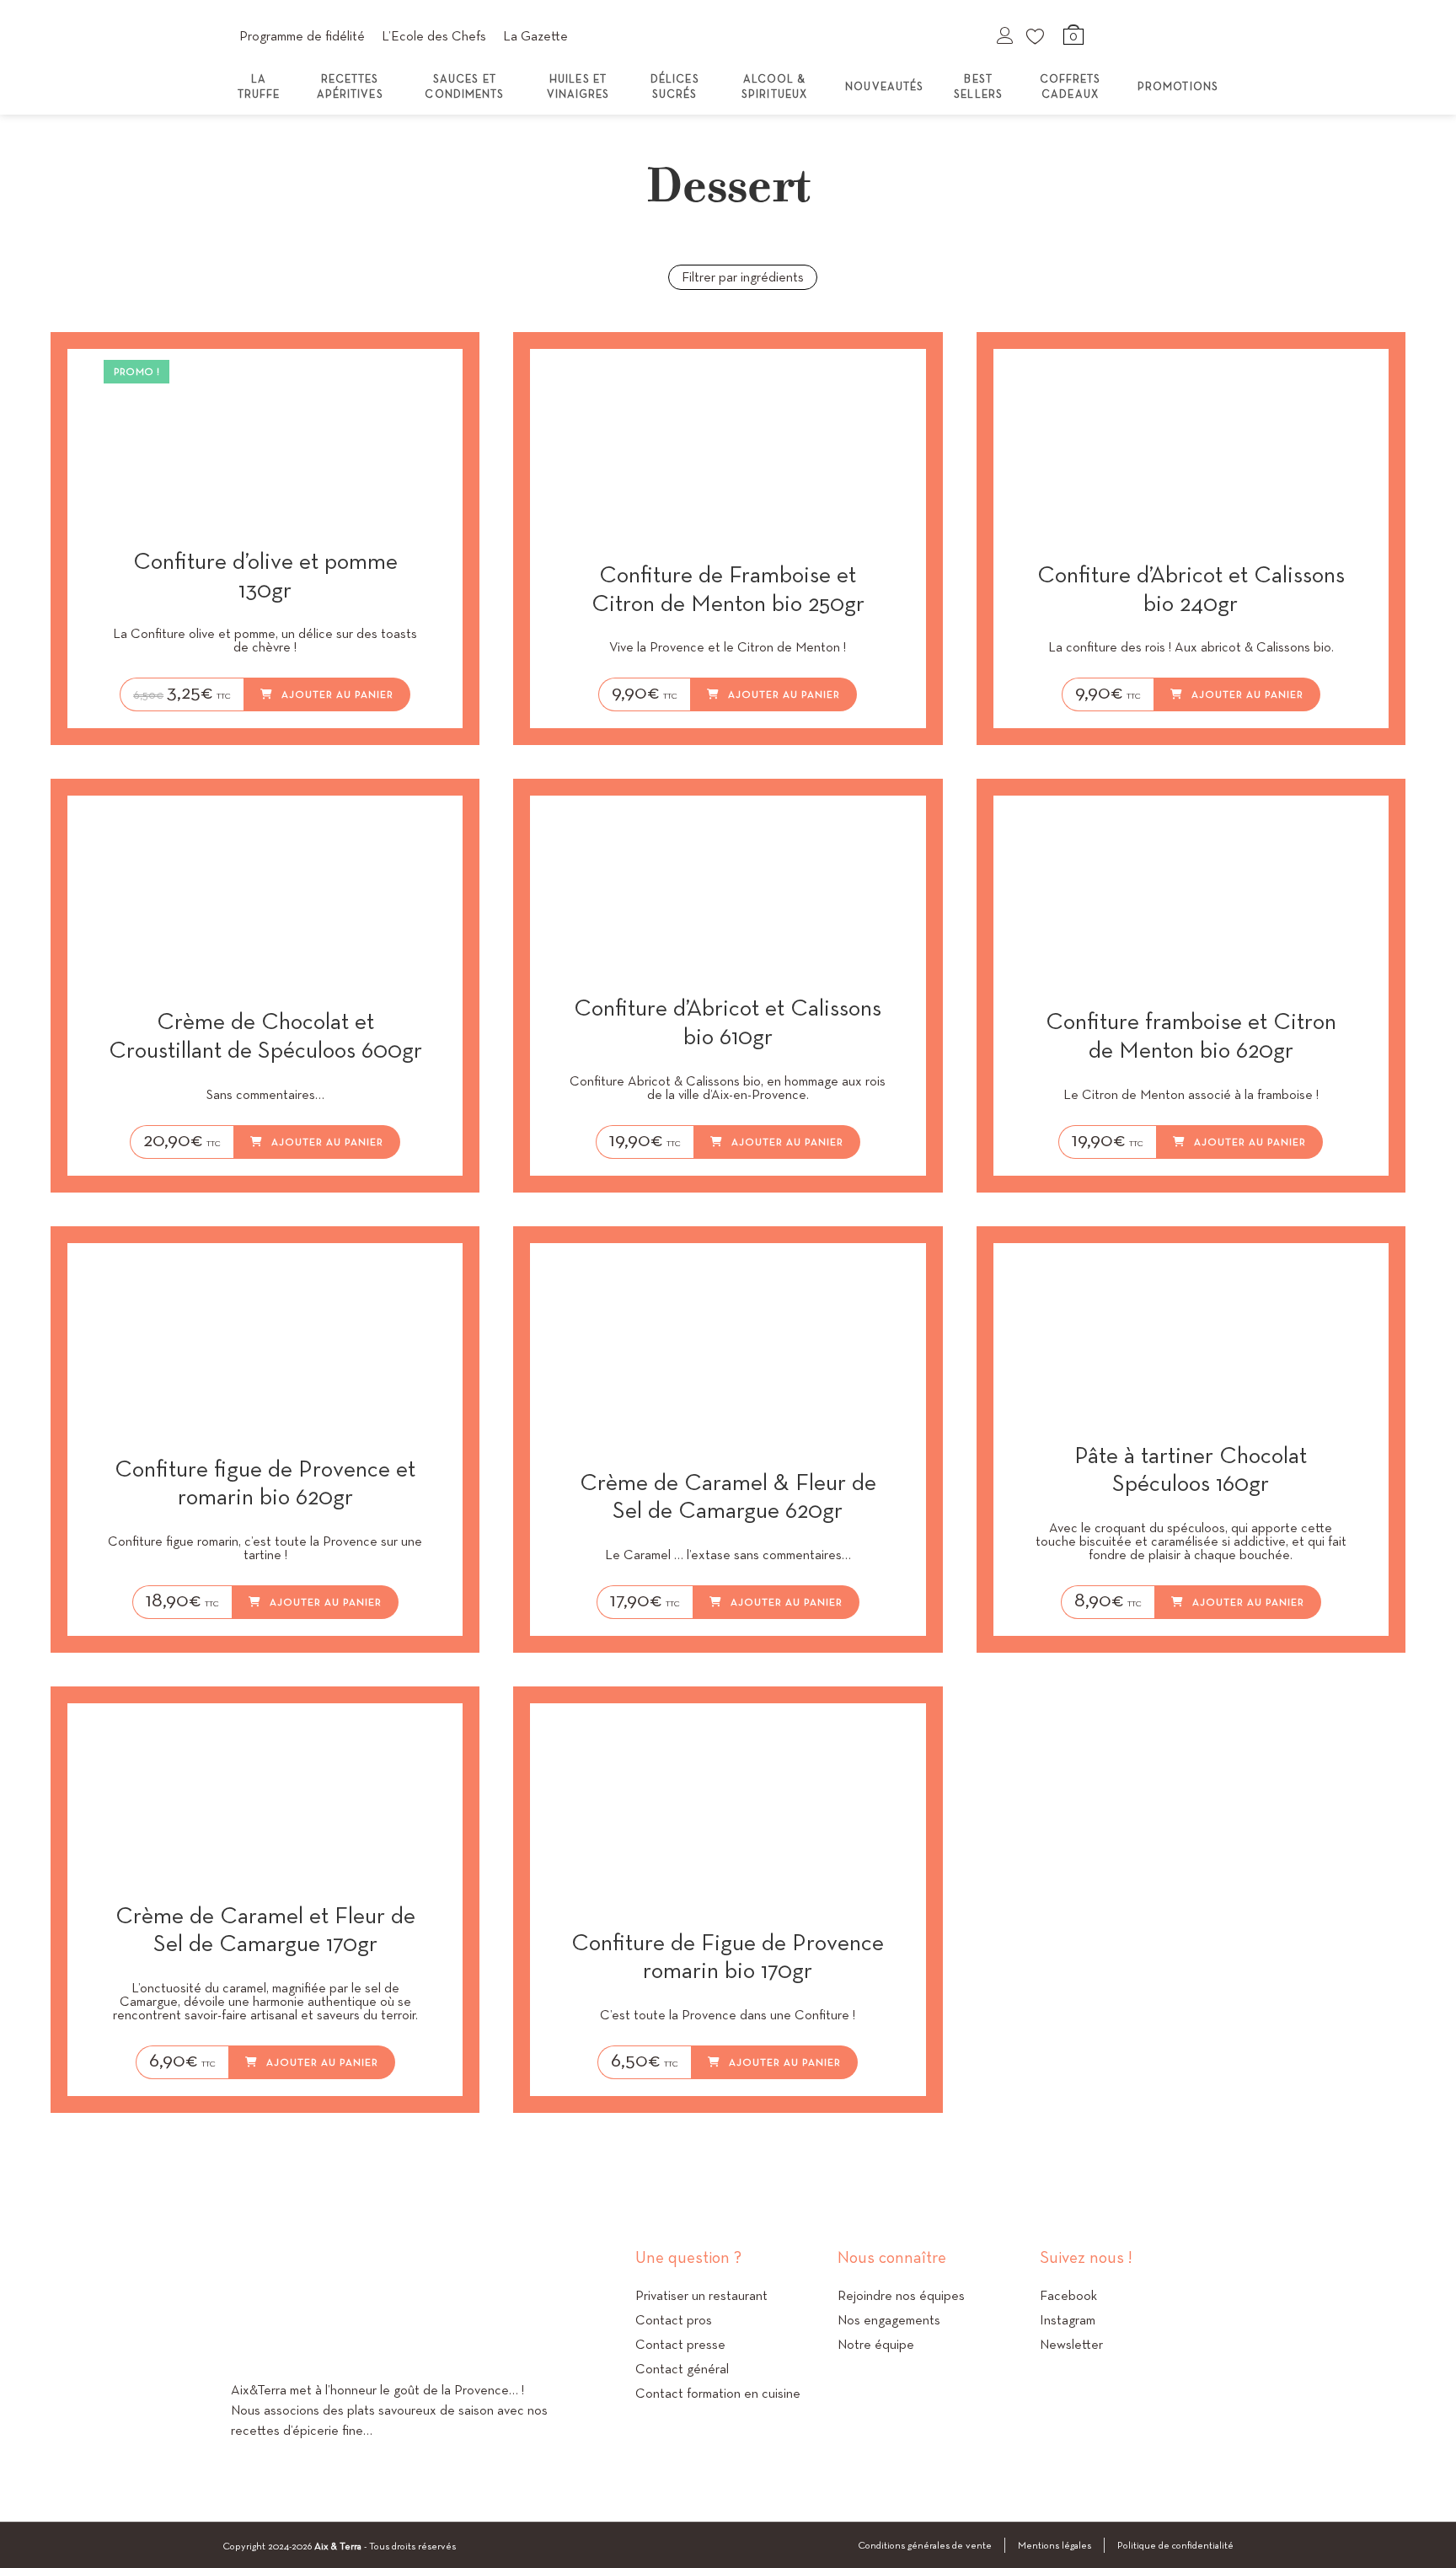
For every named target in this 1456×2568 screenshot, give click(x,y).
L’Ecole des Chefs (434, 36)
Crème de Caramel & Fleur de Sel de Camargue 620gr (728, 1496)
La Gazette (535, 36)
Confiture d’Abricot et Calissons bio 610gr (728, 1022)
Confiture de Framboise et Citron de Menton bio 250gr (728, 589)
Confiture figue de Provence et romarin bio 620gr (265, 1483)
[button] (429, 378)
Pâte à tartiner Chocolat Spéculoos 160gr (1191, 1469)
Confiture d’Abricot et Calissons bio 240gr (1191, 589)
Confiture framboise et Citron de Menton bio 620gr (1191, 1035)
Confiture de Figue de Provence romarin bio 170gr (728, 1957)
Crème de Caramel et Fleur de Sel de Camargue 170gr (265, 1930)
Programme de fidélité (302, 36)
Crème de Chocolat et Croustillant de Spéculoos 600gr (265, 1035)
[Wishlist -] (1036, 35)
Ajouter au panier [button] (337, 694)
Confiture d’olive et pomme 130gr (265, 575)
